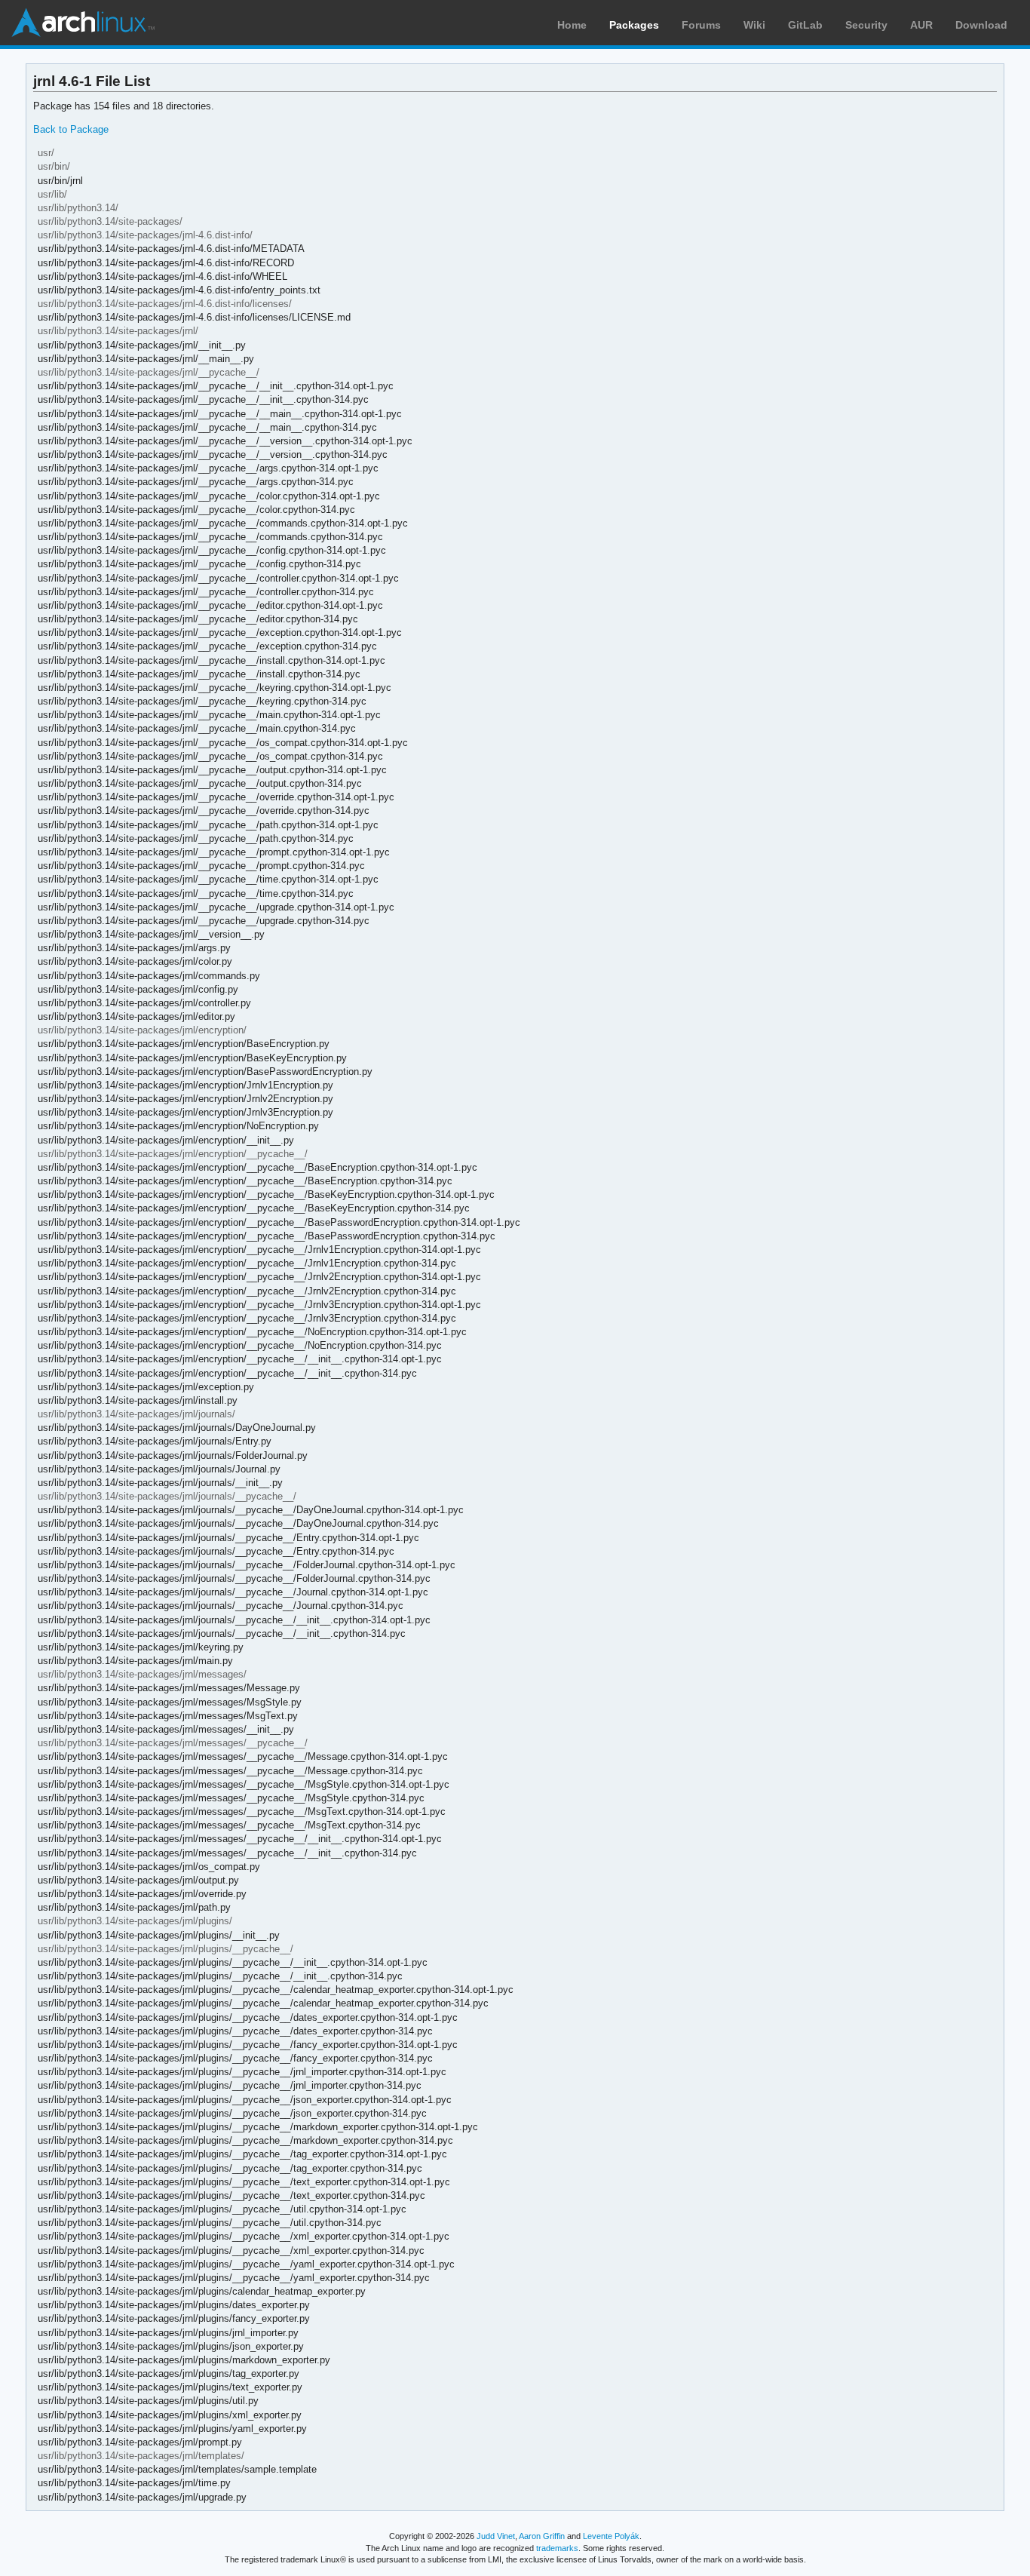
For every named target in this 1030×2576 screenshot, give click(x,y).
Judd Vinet (496, 2536)
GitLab (805, 25)
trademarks (557, 2548)
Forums (701, 25)
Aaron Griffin (542, 2536)
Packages (634, 25)
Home (572, 25)
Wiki (754, 25)
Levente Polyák (611, 2536)
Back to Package (71, 129)
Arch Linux (83, 23)
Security (866, 25)
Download (981, 25)
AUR (921, 25)
